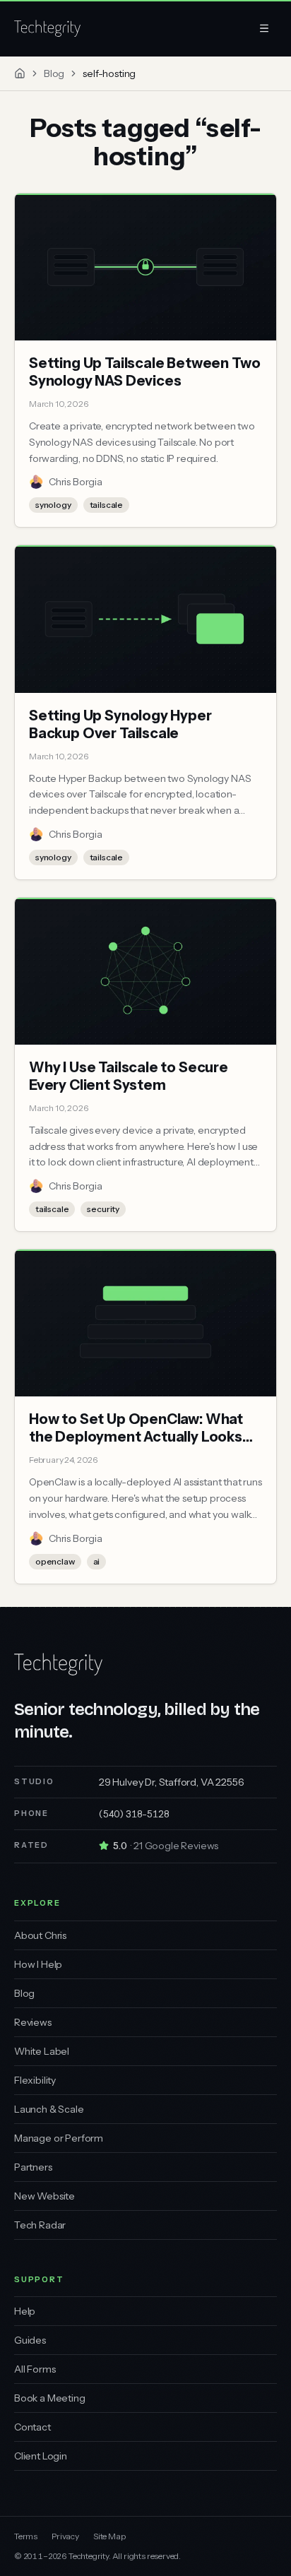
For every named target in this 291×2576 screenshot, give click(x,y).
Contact (32, 2427)
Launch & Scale (49, 2109)
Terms (26, 2536)
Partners (33, 2167)
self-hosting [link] (109, 73)
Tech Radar (40, 2225)
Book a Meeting (50, 2398)
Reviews (33, 2022)
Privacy (65, 2536)
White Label (42, 2051)
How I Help (38, 1964)
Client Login (41, 2456)
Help (25, 2311)
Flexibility (35, 2080)
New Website (44, 2196)
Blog (54, 73)
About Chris (40, 1935)
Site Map (109, 2536)
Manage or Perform (59, 2138)
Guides (30, 2340)
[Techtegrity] (47, 28)
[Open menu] (264, 28)
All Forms (35, 2369)
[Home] (20, 73)
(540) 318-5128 (134, 1814)
